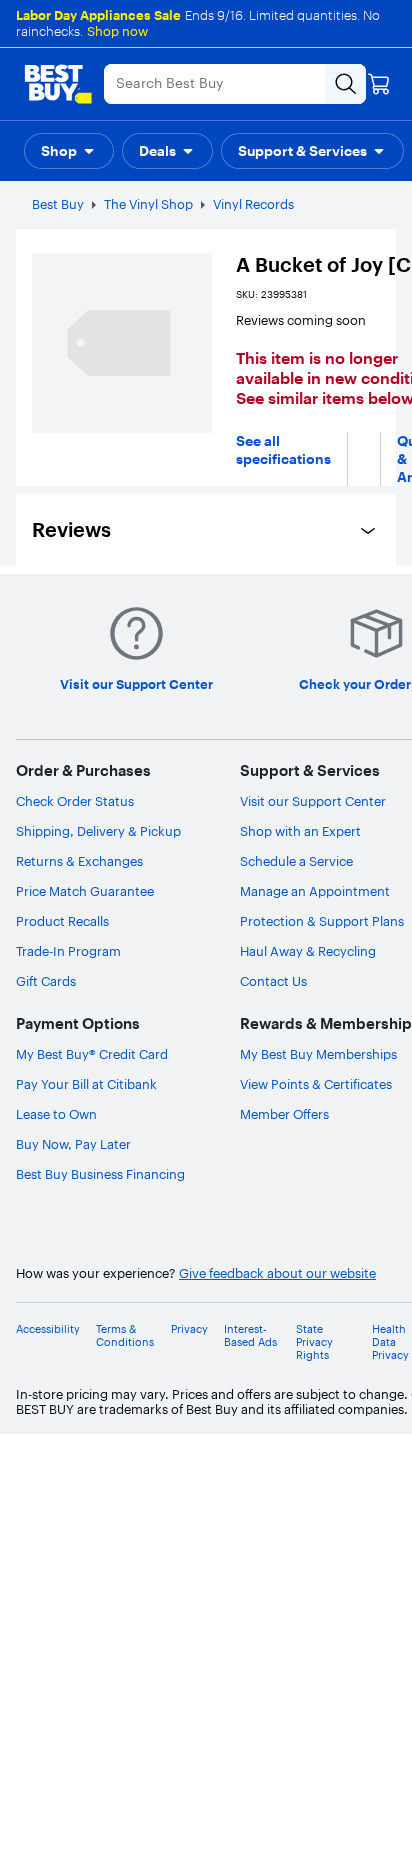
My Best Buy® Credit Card (92, 1054)
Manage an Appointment (315, 891)
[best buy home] (58, 84)
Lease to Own (56, 1114)
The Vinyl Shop (148, 204)
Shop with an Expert (300, 831)
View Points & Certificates (316, 1084)
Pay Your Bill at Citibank (86, 1084)
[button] (69, 151)
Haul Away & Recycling (308, 951)
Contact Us (273, 981)
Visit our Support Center (313, 801)
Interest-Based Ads (250, 1336)
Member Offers (284, 1114)
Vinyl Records (253, 204)
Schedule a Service (296, 861)
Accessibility (48, 1329)
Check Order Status (75, 801)
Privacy (189, 1329)
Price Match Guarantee (85, 891)
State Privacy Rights (314, 1342)
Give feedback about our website (277, 1273)
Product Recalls (62, 921)
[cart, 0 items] (379, 84)
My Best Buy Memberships (318, 1054)
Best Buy (58, 204)
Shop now (117, 31)
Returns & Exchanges (79, 861)
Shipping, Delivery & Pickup (98, 831)
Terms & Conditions (125, 1336)
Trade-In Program (68, 951)
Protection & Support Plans (322, 921)
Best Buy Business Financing (100, 1174)
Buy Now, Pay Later (73, 1144)
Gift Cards (46, 981)
